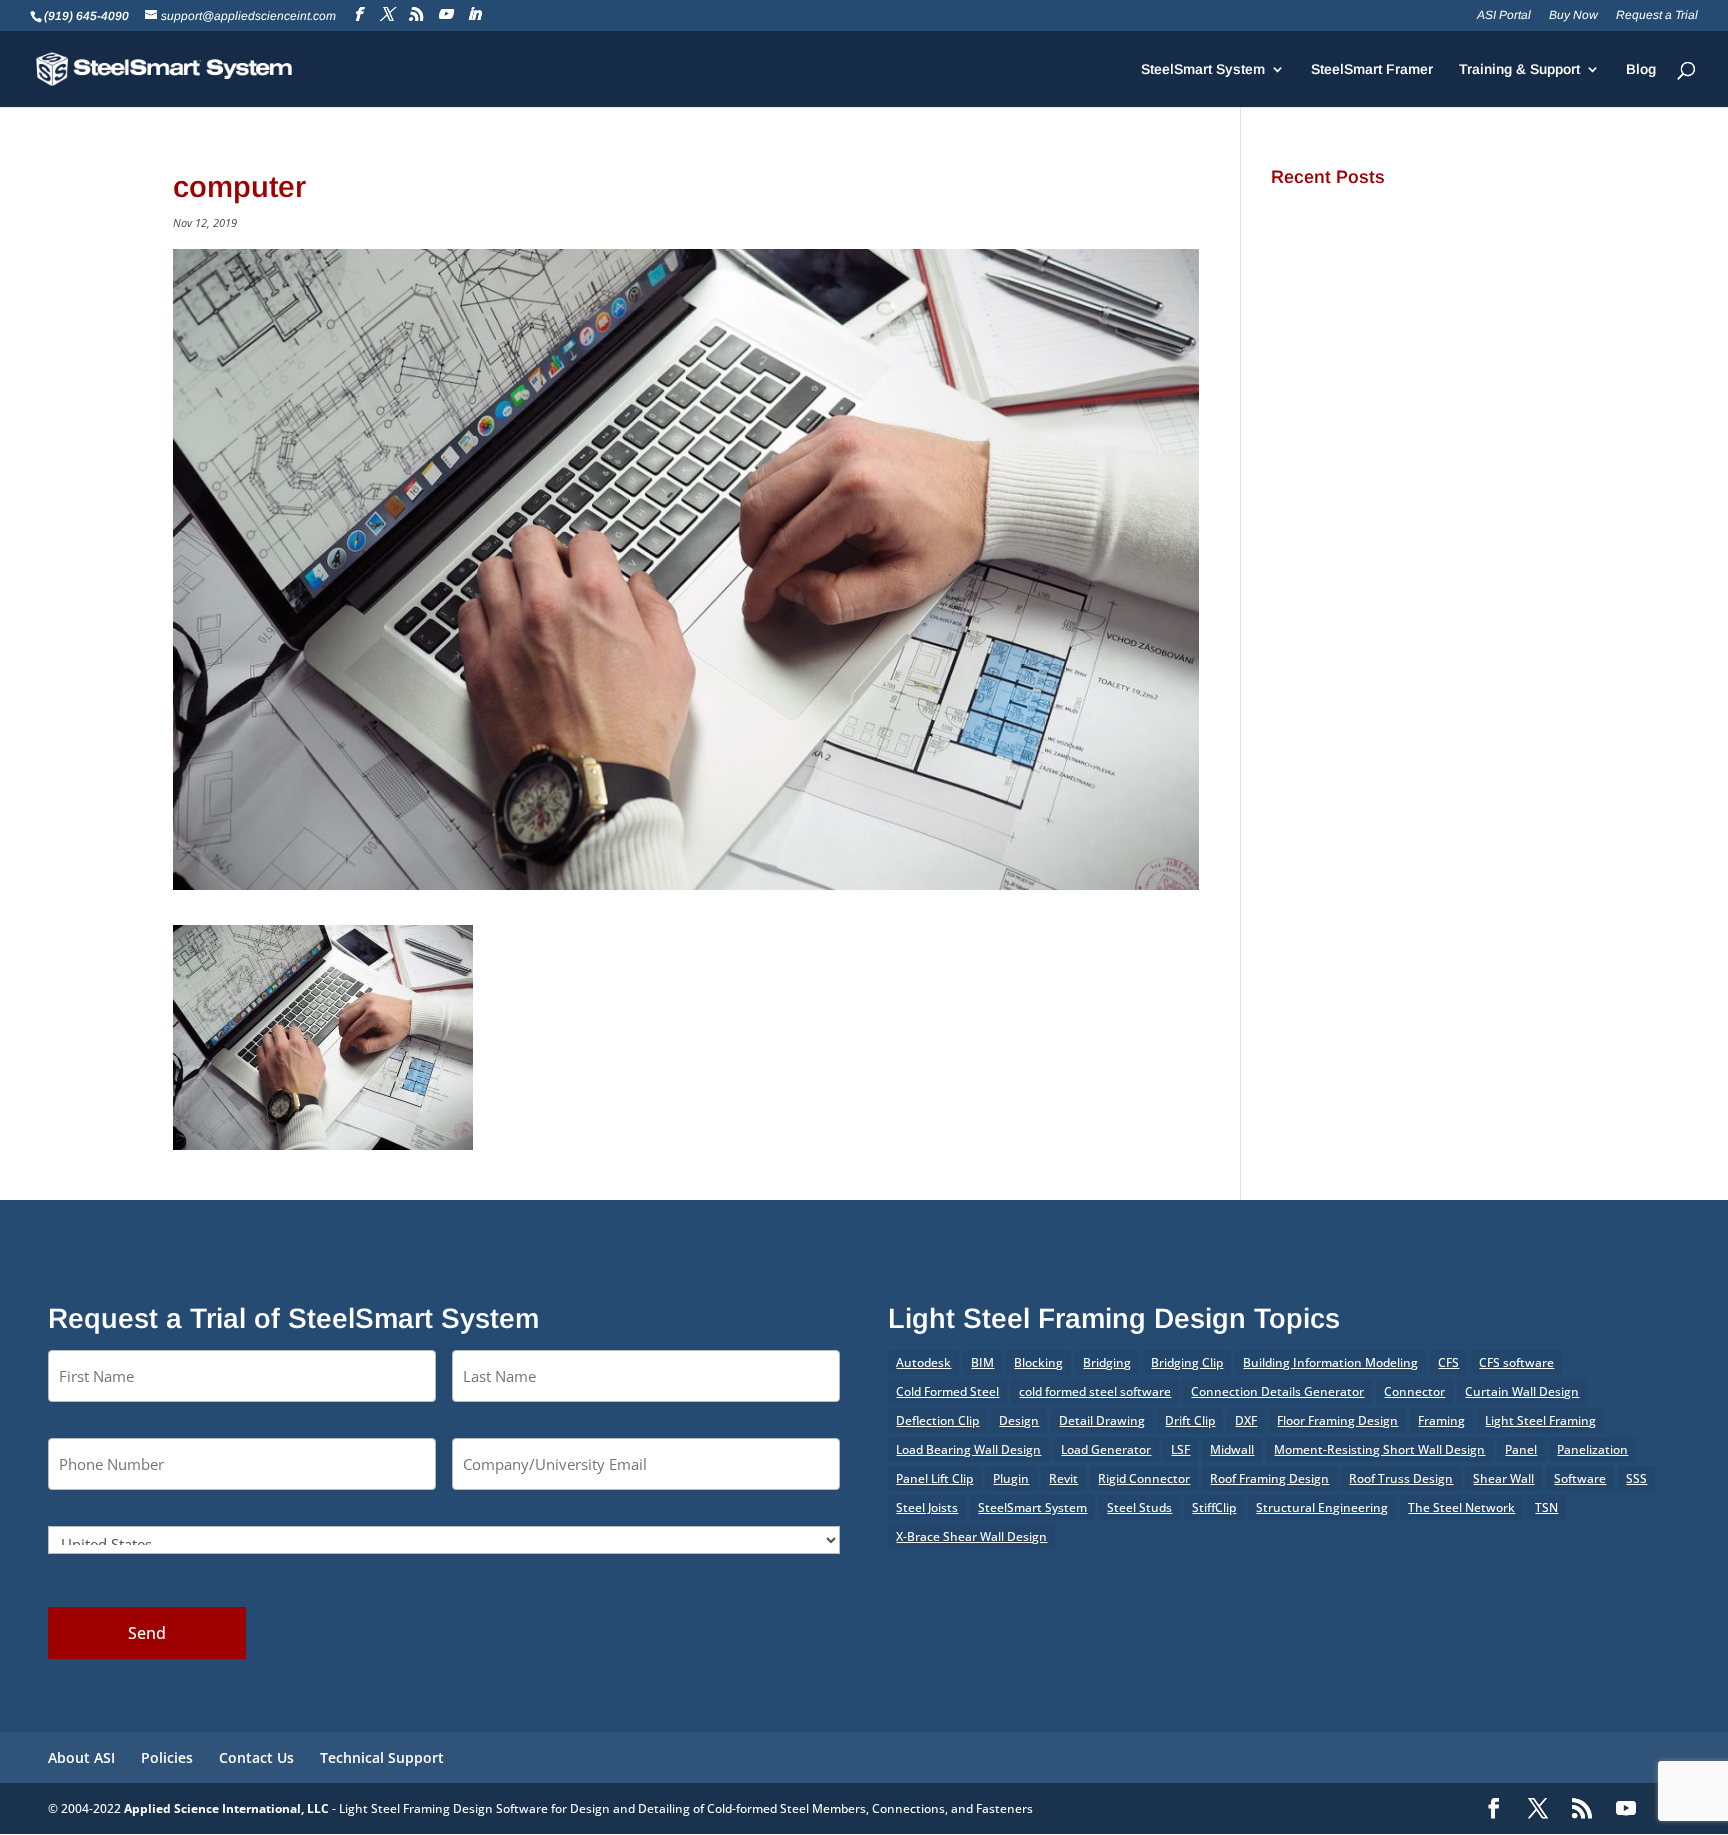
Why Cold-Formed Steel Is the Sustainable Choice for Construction (1397, 320)
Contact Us (256, 1757)
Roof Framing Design (1269, 1478)
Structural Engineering (1322, 1507)
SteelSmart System (1203, 69)
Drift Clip (1190, 1420)
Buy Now (1573, 15)
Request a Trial (1657, 15)
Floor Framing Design (1337, 1420)
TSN (1546, 1507)
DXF (1246, 1420)
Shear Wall (1503, 1478)
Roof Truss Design (1401, 1478)
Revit (1063, 1478)
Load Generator (1106, 1449)
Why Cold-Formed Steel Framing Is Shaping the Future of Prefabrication (1400, 370)
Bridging (1107, 1362)
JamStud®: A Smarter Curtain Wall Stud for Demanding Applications (1410, 221)
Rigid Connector (1144, 1478)
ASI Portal (1504, 15)
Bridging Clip (1187, 1362)
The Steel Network (1461, 1507)
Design (1019, 1420)
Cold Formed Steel (947, 1391)
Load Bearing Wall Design (968, 1449)
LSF (1180, 1449)
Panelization (1592, 1449)
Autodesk (923, 1362)
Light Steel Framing (1540, 1420)
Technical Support (382, 1757)
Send (147, 1633)
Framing (1441, 1420)
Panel (1521, 1449)
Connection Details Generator (1277, 1391)
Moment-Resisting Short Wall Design (1379, 1449)
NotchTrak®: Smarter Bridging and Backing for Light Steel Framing (1393, 271)
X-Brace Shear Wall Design (971, 1536)
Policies (167, 1757)
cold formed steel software (1095, 1391)
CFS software (1516, 1362)
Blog (1641, 69)
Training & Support (1519, 69)
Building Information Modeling (1330, 1362)
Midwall (1232, 1449)
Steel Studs (1139, 1507)
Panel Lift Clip (934, 1478)
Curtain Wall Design (1522, 1391)
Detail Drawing (1102, 1420)
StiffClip (1214, 1507)
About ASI (81, 1757)
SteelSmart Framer (1372, 69)
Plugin (1011, 1478)
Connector (1414, 1391)
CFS (1448, 1362)
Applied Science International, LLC (226, 1808)
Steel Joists (927, 1507)
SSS (1636, 1478)
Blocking (1038, 1362)
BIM (982, 1362)
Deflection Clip (937, 1420)
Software (1580, 1478)
